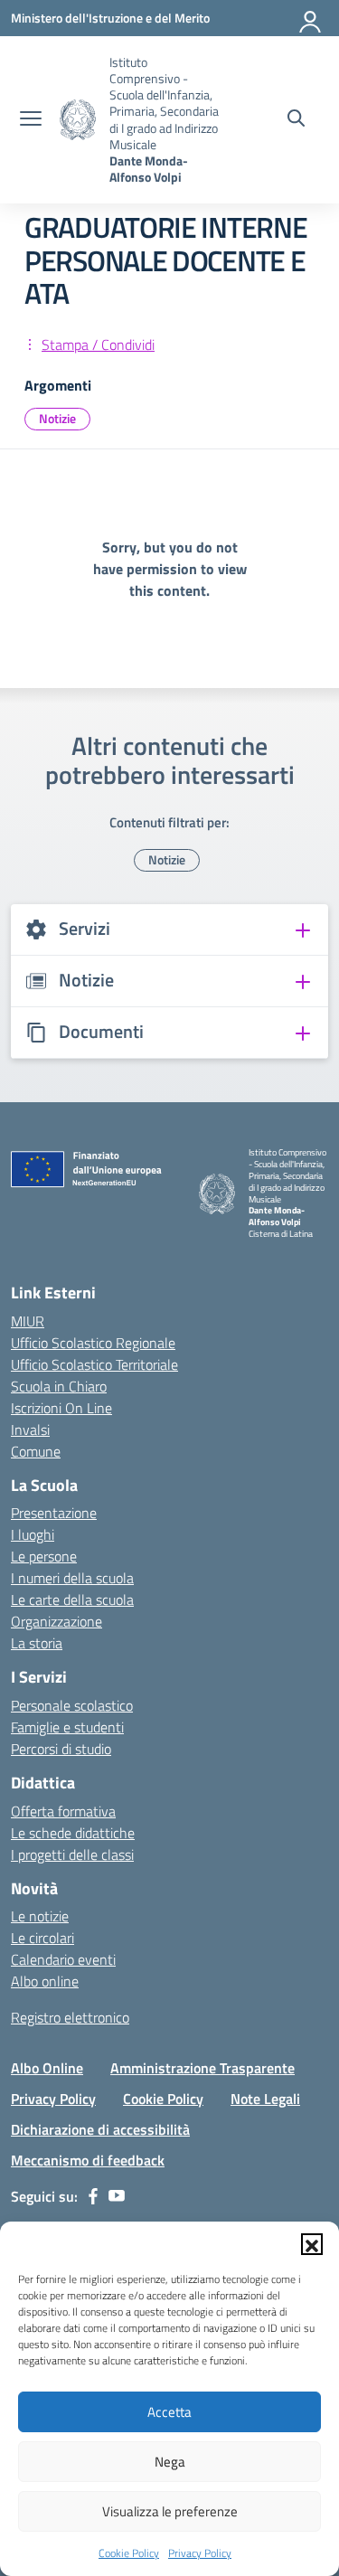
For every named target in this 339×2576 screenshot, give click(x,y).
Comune (36, 1451)
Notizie (57, 418)
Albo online (45, 1981)
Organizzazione (56, 1621)
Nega (170, 2462)
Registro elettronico (70, 2017)
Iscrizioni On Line (61, 1408)
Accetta (169, 2412)
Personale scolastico (72, 1705)
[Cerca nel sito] (296, 120)
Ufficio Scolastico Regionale (93, 1343)
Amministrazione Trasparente (202, 2068)
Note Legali (265, 2099)
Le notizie (40, 1916)
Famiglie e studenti (67, 1727)
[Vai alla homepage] (78, 120)
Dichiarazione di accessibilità (100, 2129)
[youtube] (117, 2196)
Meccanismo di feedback (88, 2160)
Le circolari (42, 1938)
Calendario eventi (63, 1959)
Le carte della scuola (72, 1599)
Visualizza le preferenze (170, 2511)
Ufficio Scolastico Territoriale (94, 1364)
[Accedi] (311, 18)
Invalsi (30, 1430)
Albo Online (47, 2068)
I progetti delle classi (72, 1854)
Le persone (44, 1556)
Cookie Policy (129, 2553)
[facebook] (93, 2196)
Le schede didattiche (73, 1833)
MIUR (28, 1321)
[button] (312, 2244)
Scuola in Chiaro (59, 1386)
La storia (37, 1643)
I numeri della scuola (72, 1578)
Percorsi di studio (61, 1749)
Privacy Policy (200, 2553)
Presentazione (54, 1513)
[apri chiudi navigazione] (31, 120)
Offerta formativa (63, 1811)
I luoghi (33, 1534)
